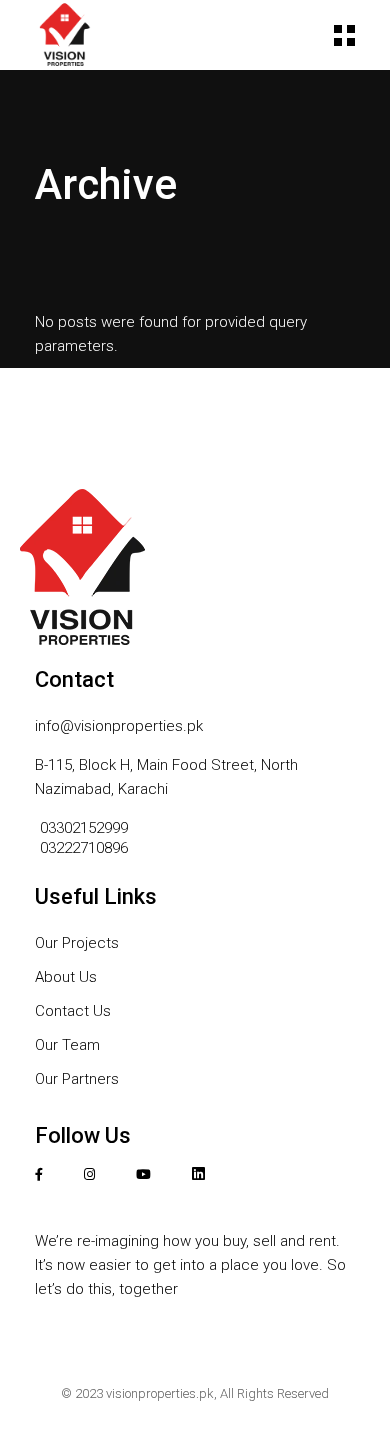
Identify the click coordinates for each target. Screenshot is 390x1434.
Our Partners (77, 1079)
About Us (66, 977)
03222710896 (84, 848)
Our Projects (77, 943)
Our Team (67, 1045)
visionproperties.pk (160, 1393)
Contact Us (73, 1011)
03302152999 (86, 828)
